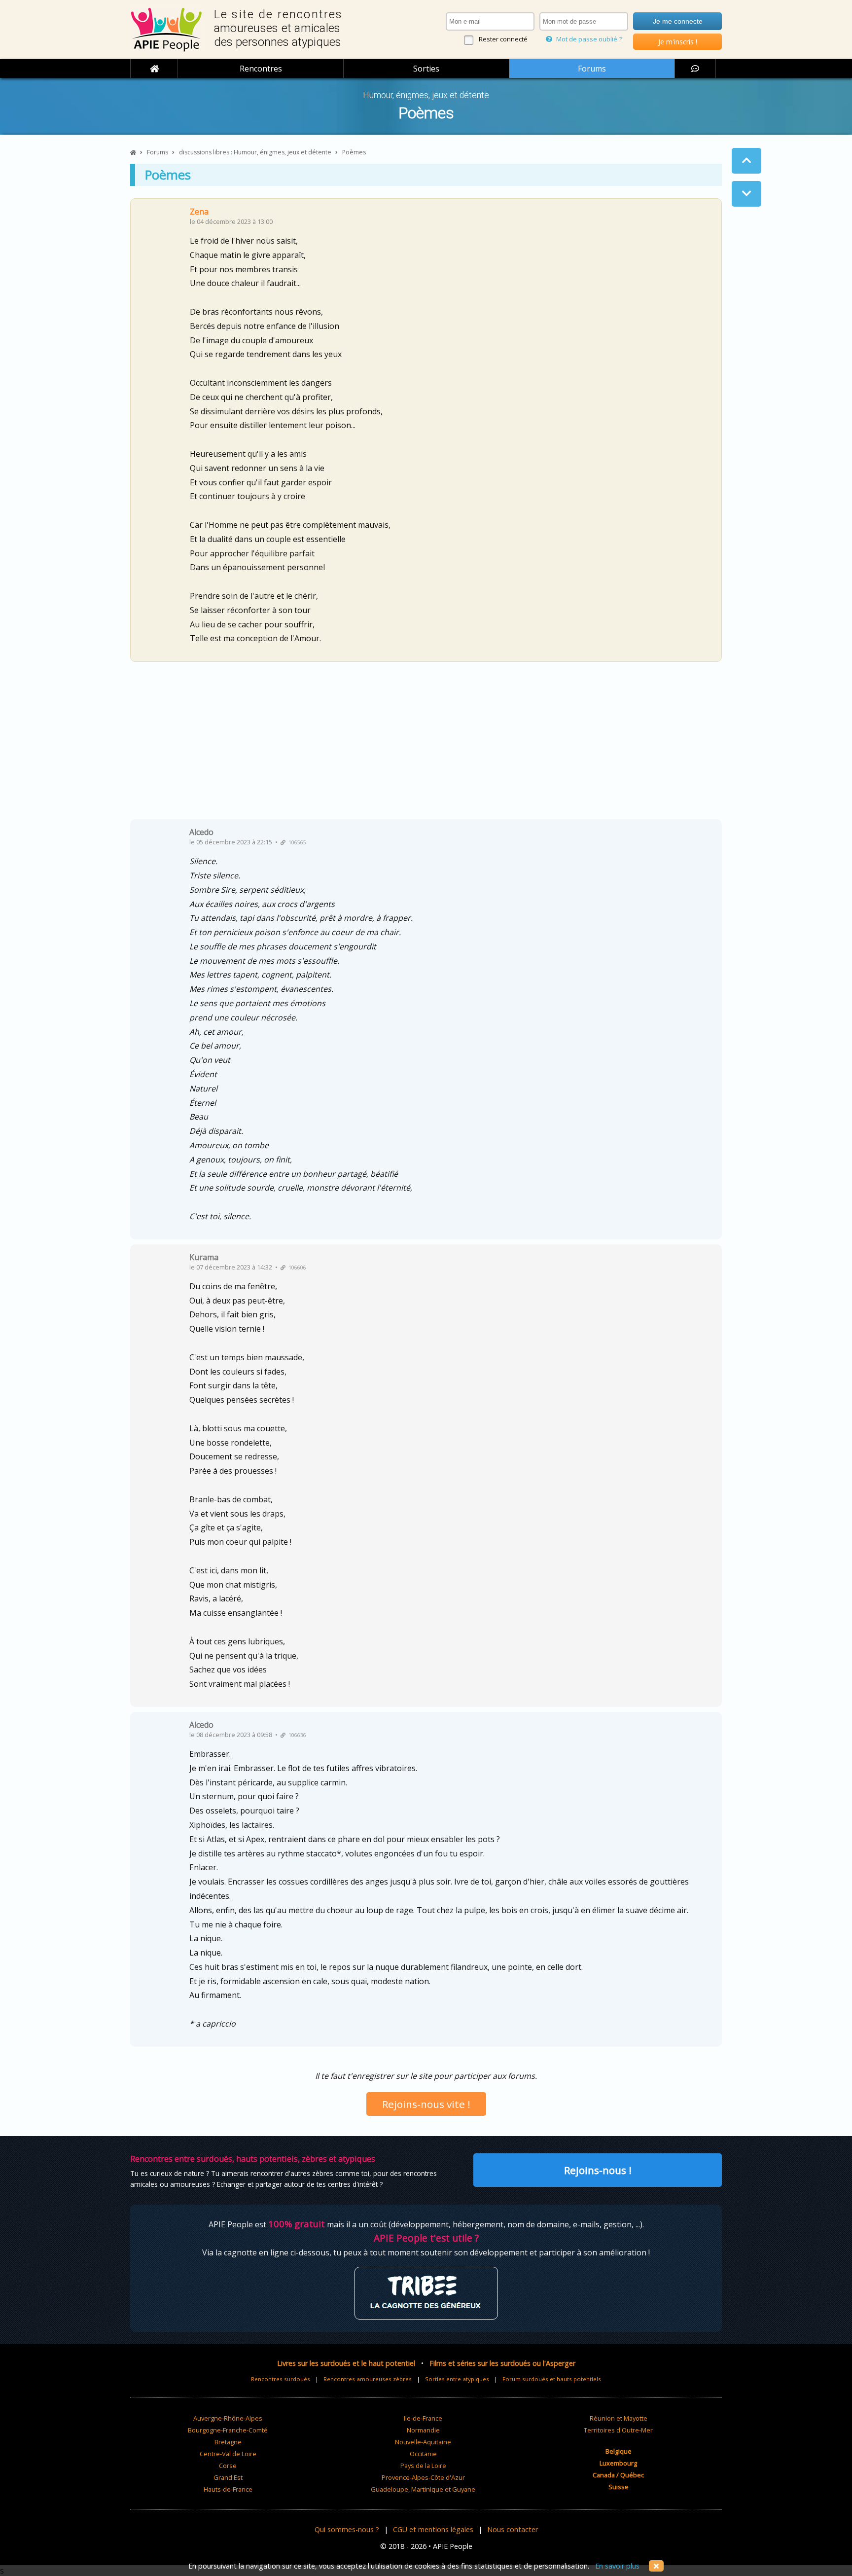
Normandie (423, 2430)
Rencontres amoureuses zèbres (368, 2379)
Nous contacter (513, 2529)
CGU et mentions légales (433, 2529)
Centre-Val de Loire (228, 2454)
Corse (228, 2466)
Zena (199, 212)
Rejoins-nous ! (598, 2170)
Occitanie (423, 2454)
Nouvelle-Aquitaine (423, 2442)
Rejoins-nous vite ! (426, 2104)
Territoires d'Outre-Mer (618, 2430)
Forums (592, 69)
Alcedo (201, 832)
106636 (296, 1735)
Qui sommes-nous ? (347, 2529)
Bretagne (228, 2442)
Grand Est (228, 2477)
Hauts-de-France (228, 2489)
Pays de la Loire (423, 2466)
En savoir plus (617, 2566)
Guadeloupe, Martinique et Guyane (423, 2489)
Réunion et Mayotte (619, 2418)
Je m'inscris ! (678, 42)
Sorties (426, 69)
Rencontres (261, 69)
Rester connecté (503, 39)
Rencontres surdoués (281, 2379)
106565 (296, 842)
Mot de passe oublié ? (588, 39)
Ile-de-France (423, 2418)
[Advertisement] (426, 744)
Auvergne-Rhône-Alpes (228, 2418)
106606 (296, 1268)
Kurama (204, 1257)
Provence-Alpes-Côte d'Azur (423, 2477)
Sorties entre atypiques (457, 2379)
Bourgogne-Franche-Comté (228, 2430)
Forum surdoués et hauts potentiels (552, 2379)
